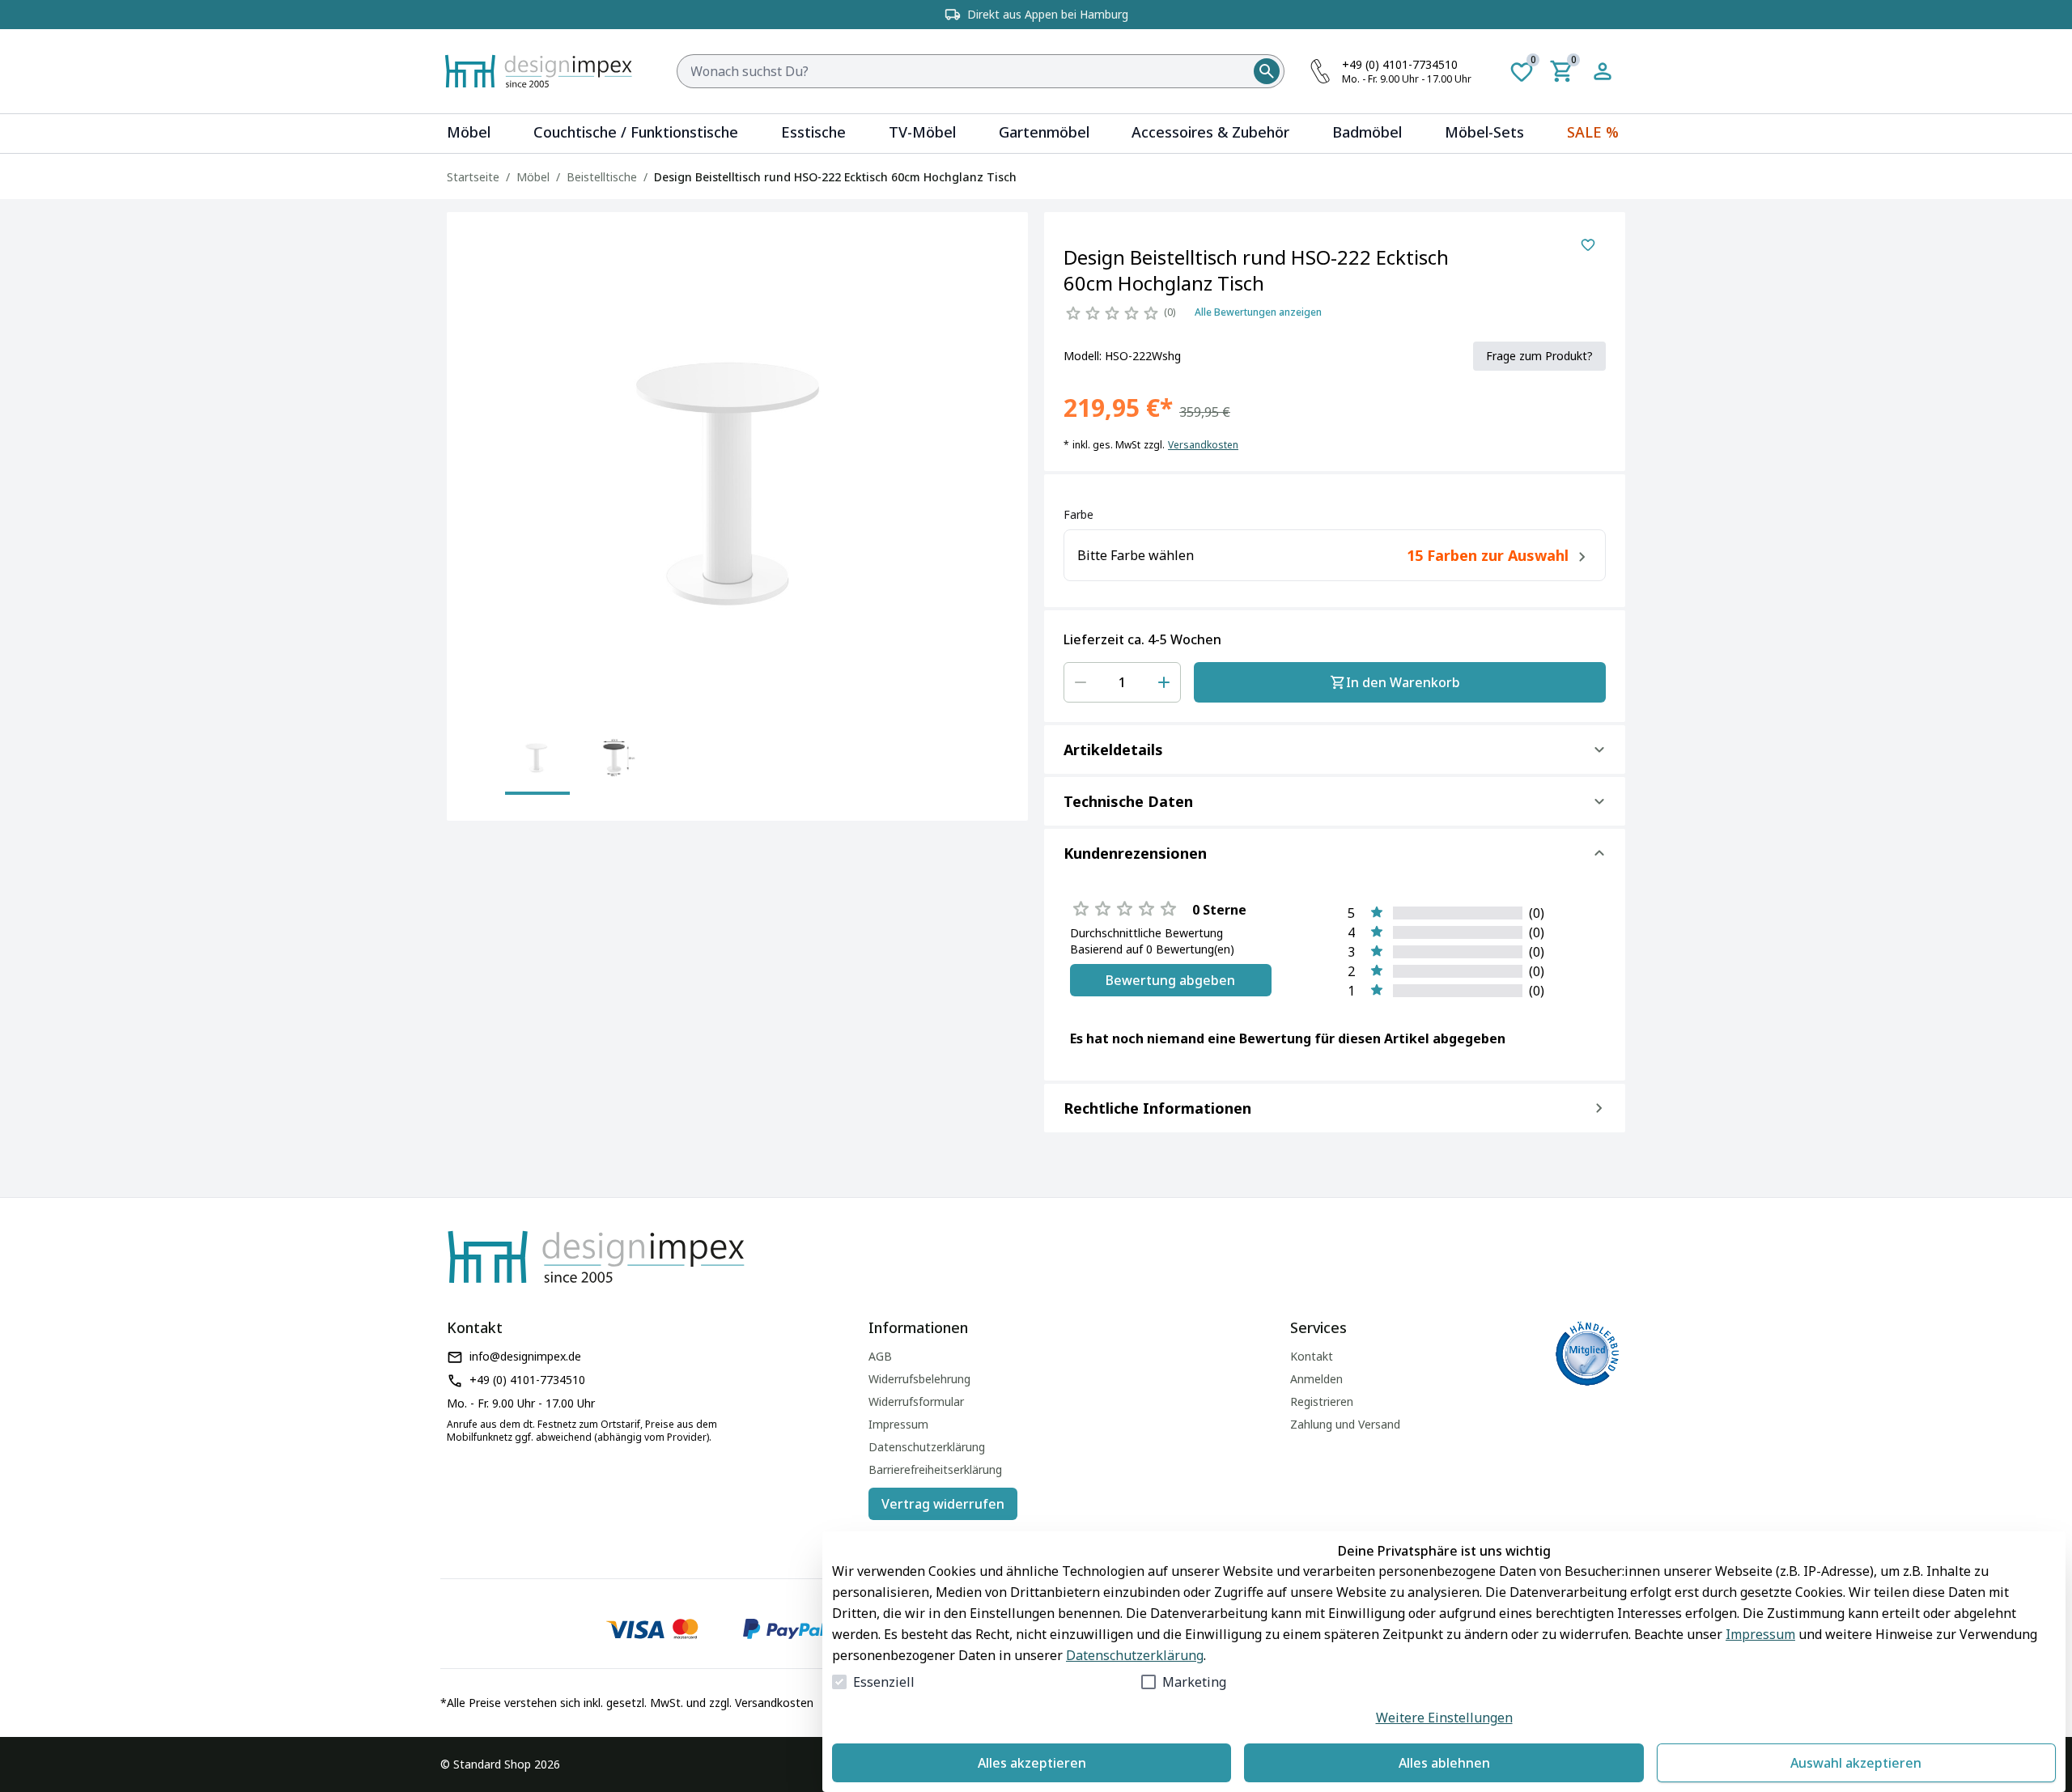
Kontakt (1312, 1356)
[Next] (999, 766)
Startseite (473, 177)
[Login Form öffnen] (1603, 71)
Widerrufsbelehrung (919, 1379)
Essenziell (884, 1682)
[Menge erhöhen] (1164, 682)
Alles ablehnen (1444, 1763)
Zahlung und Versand (1345, 1424)
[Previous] (476, 766)
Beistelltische (602, 177)
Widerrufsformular (916, 1401)
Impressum (1760, 1634)
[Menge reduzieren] (1081, 682)
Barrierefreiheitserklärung (935, 1469)
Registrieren (1322, 1401)
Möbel (533, 177)
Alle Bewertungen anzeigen (1258, 312)
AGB (880, 1356)
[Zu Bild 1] (537, 759)
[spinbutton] (1122, 682)
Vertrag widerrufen (943, 1504)
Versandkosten (1203, 445)
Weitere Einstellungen (1444, 1718)
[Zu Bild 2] (615, 759)
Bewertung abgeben (1170, 980)
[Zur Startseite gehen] (547, 71)
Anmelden (1316, 1379)
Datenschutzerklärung (1135, 1655)
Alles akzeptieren (1032, 1763)
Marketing (1194, 1682)
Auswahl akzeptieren (1856, 1763)
